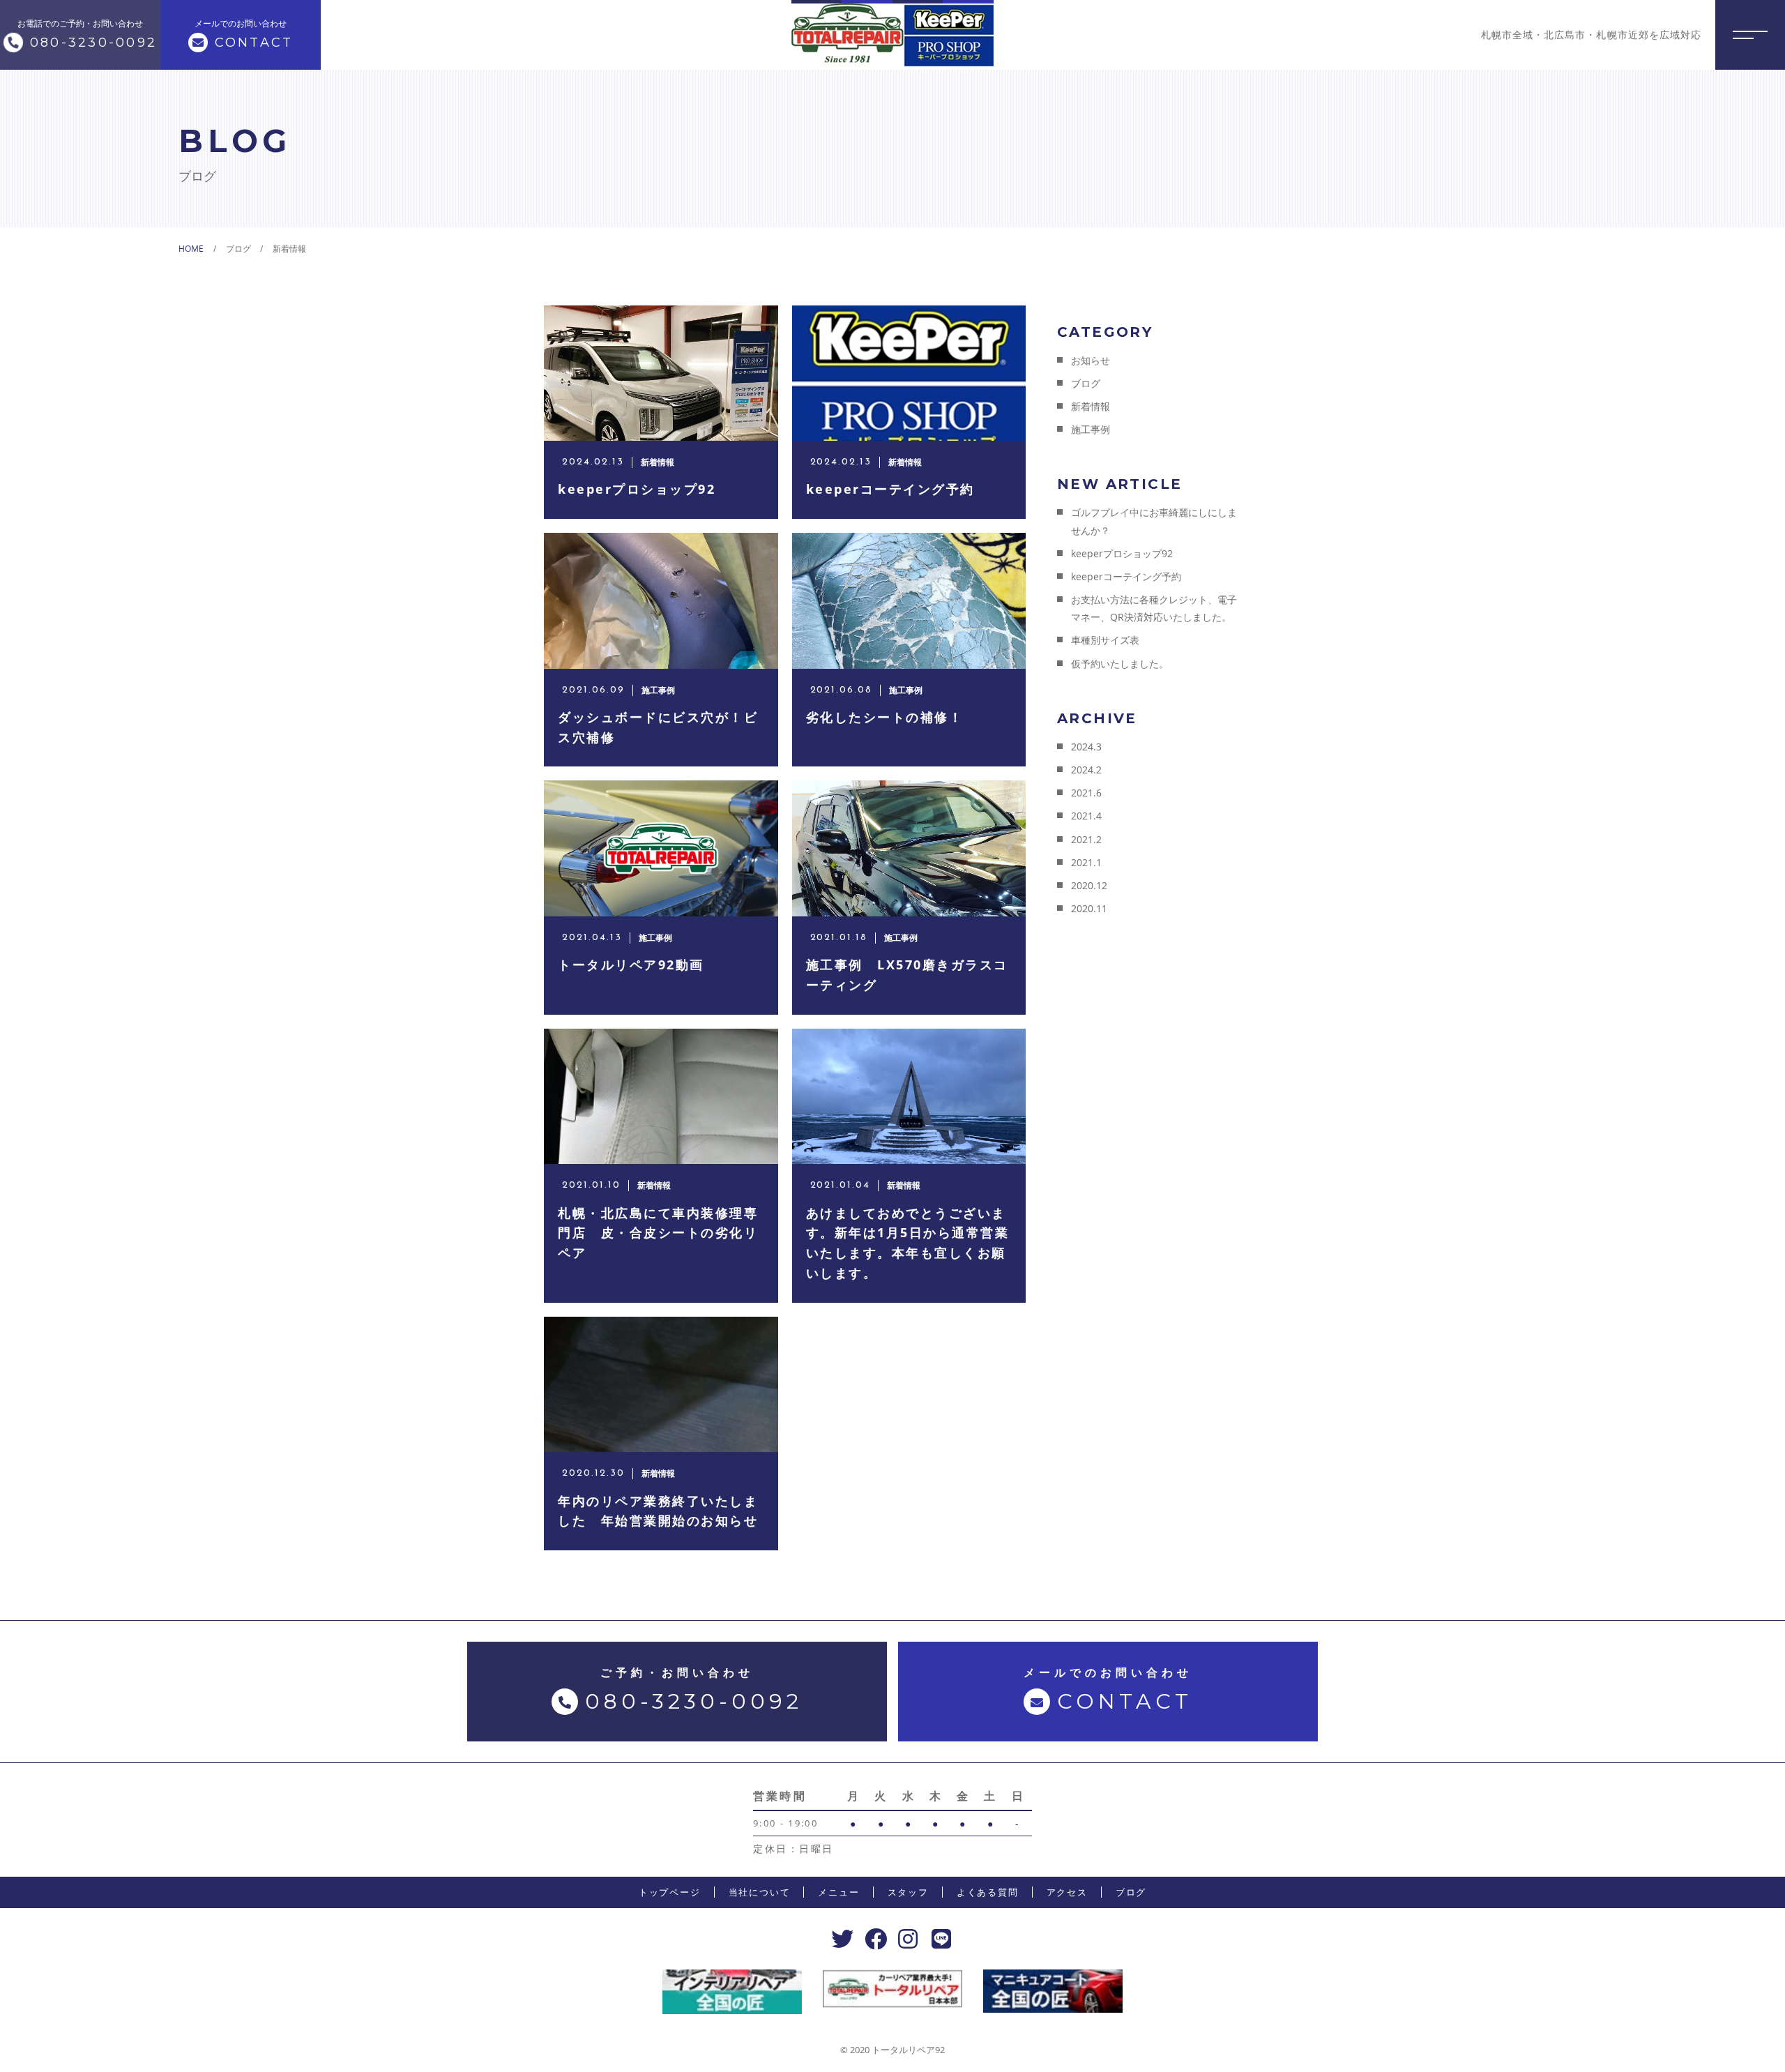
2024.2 (1086, 770)
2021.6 (1086, 793)
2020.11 (1089, 908)
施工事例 (1091, 429)
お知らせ (1091, 360)
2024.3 (1086, 747)
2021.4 (1086, 816)
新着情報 (1091, 406)
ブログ (1086, 383)
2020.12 (1089, 885)
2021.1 (1086, 862)
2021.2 (1086, 839)
